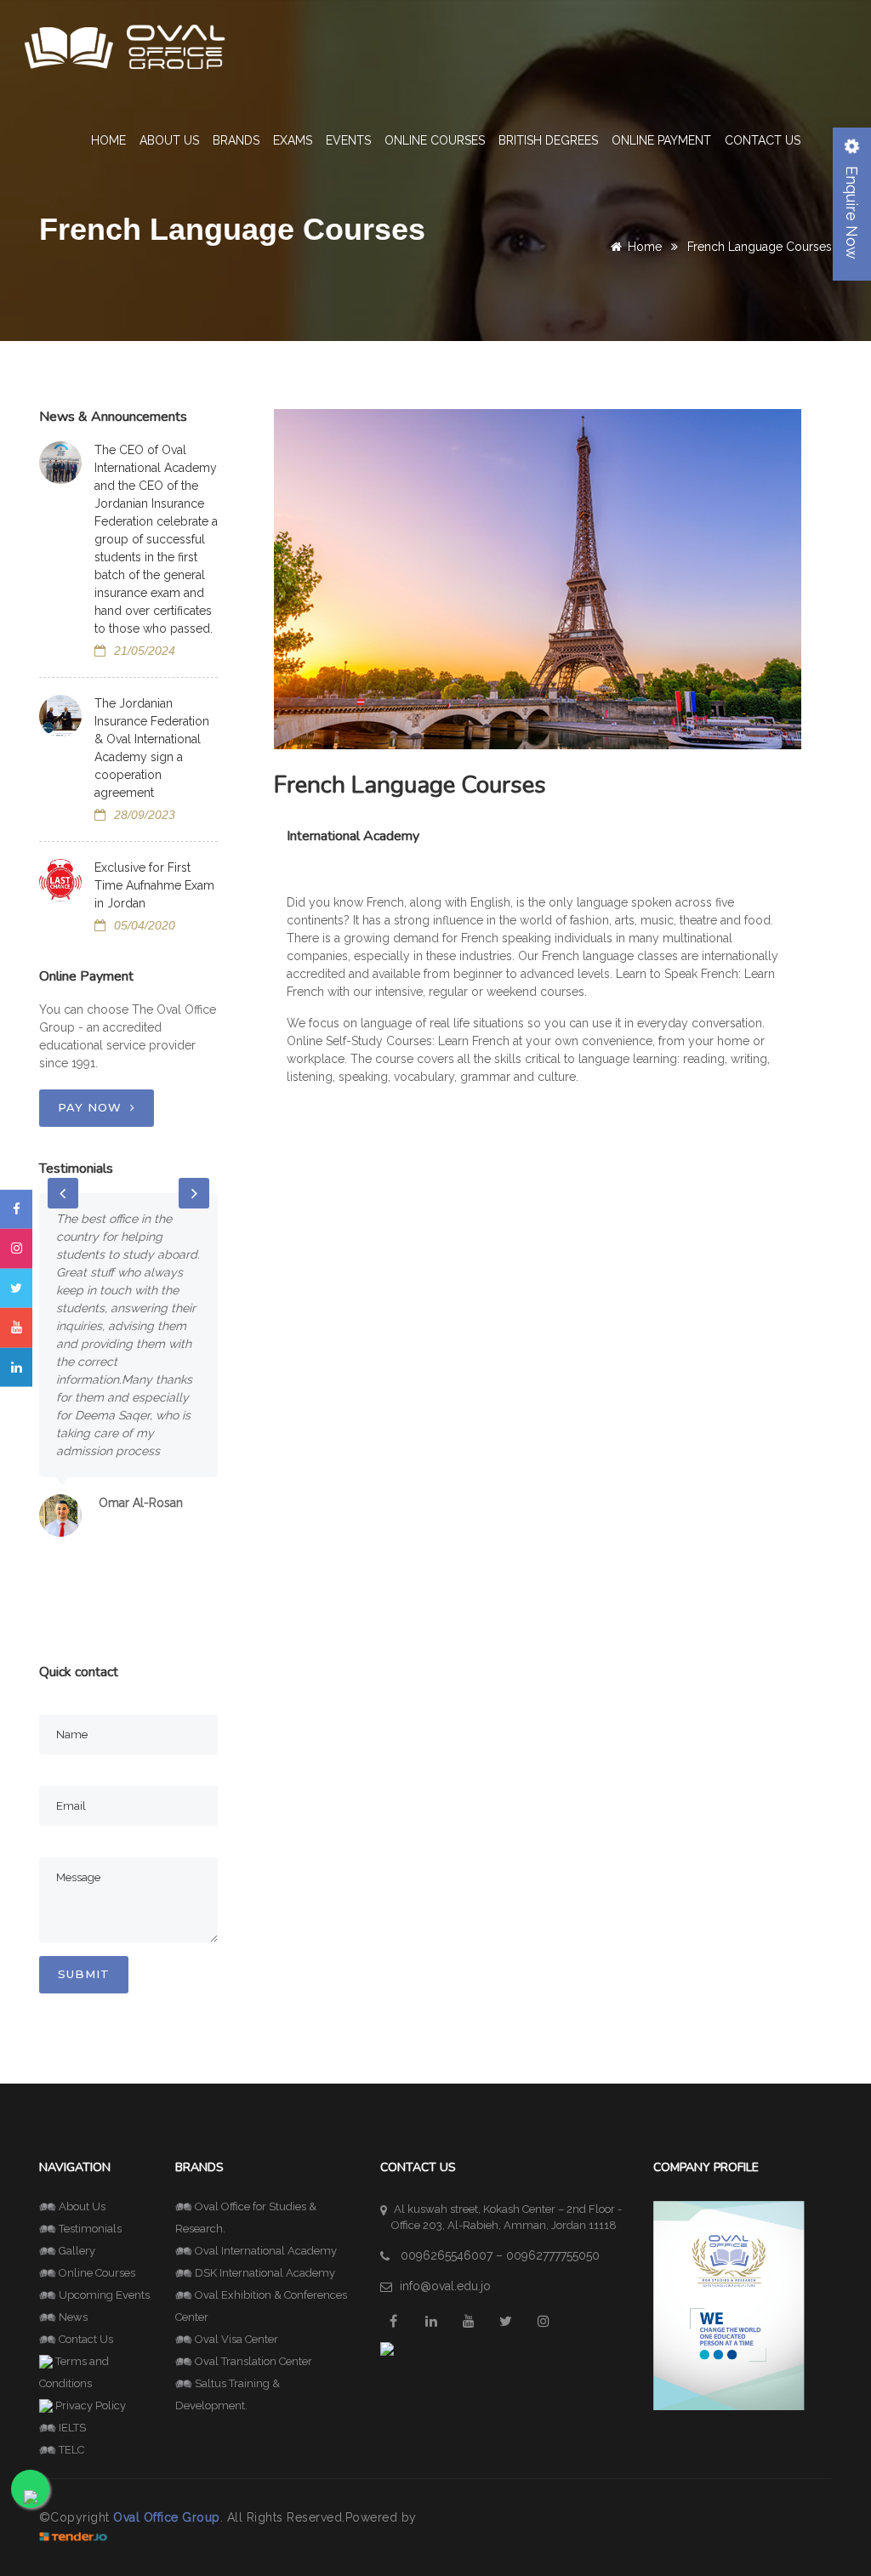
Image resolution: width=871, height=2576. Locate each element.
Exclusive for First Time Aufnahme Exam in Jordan (154, 885)
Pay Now (90, 1107)
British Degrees (548, 140)
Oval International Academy (266, 2251)
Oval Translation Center (253, 2361)
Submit (84, 1974)
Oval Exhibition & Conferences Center (261, 2306)
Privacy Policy (91, 2405)
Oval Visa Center (236, 2339)
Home (108, 140)
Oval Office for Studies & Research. (246, 2218)
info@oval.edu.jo (445, 2286)
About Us (82, 2206)
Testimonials (90, 2229)
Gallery (77, 2251)
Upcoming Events (104, 2295)
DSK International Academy (265, 2273)
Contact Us (763, 140)
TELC (71, 2450)
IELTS (72, 2428)
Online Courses (435, 140)
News (73, 2317)
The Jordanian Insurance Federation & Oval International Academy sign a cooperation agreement (152, 748)
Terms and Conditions (74, 2372)
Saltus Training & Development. (228, 2394)
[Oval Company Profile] (729, 2304)
